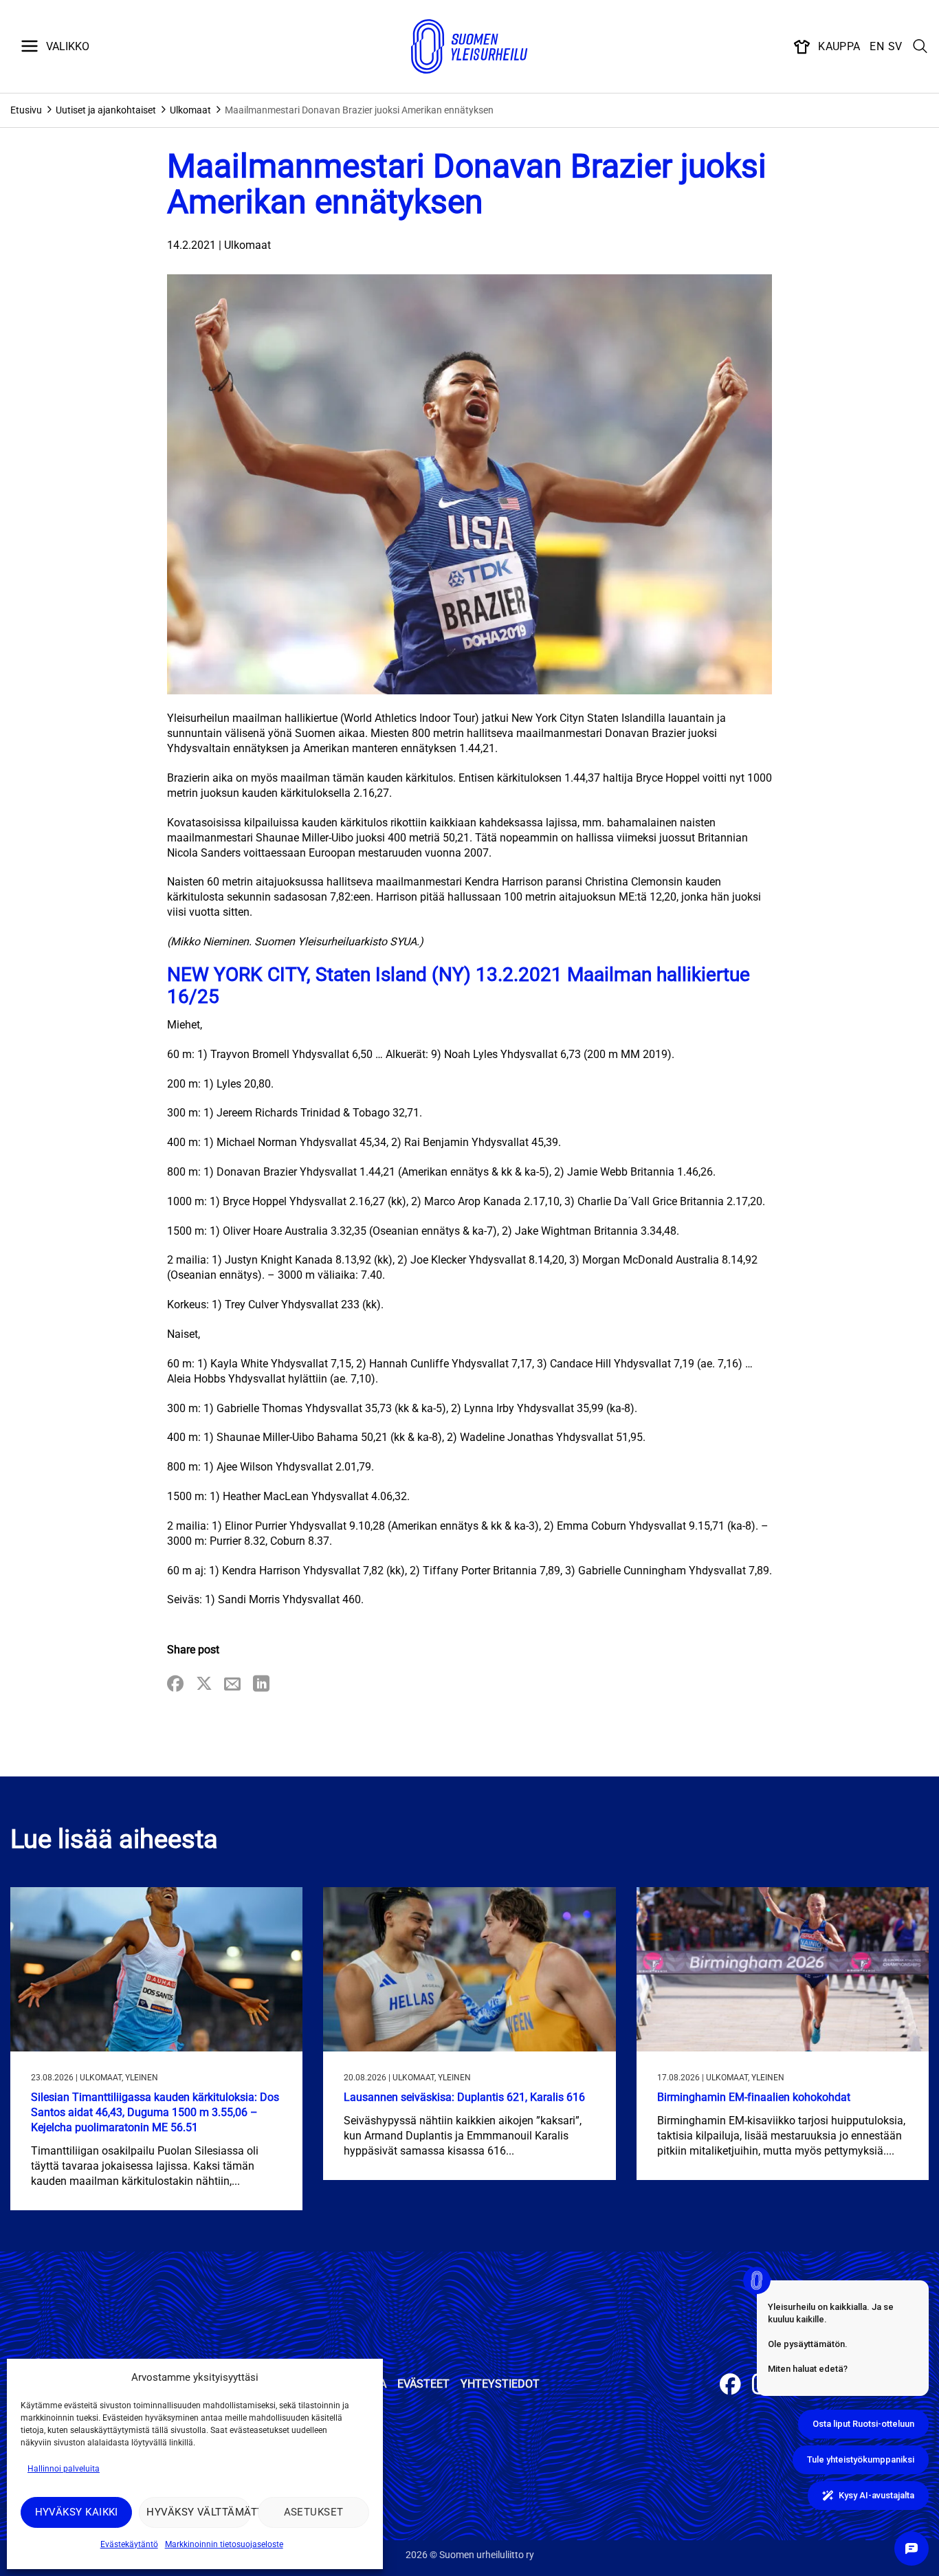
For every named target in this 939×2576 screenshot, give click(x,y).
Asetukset (314, 2512)
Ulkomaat (190, 110)
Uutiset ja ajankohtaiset (106, 110)
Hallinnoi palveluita (64, 2469)
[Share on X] (204, 1685)
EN (877, 46)
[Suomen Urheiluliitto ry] (469, 47)
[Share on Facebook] (175, 1685)
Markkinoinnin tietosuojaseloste (224, 2544)
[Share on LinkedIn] (261, 1685)
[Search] (920, 47)
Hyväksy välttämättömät (198, 2512)
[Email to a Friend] (232, 1685)
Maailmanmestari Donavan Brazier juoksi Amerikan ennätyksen (359, 110)
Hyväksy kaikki (77, 2512)
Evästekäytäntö (129, 2544)
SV (895, 46)
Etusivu (26, 110)
